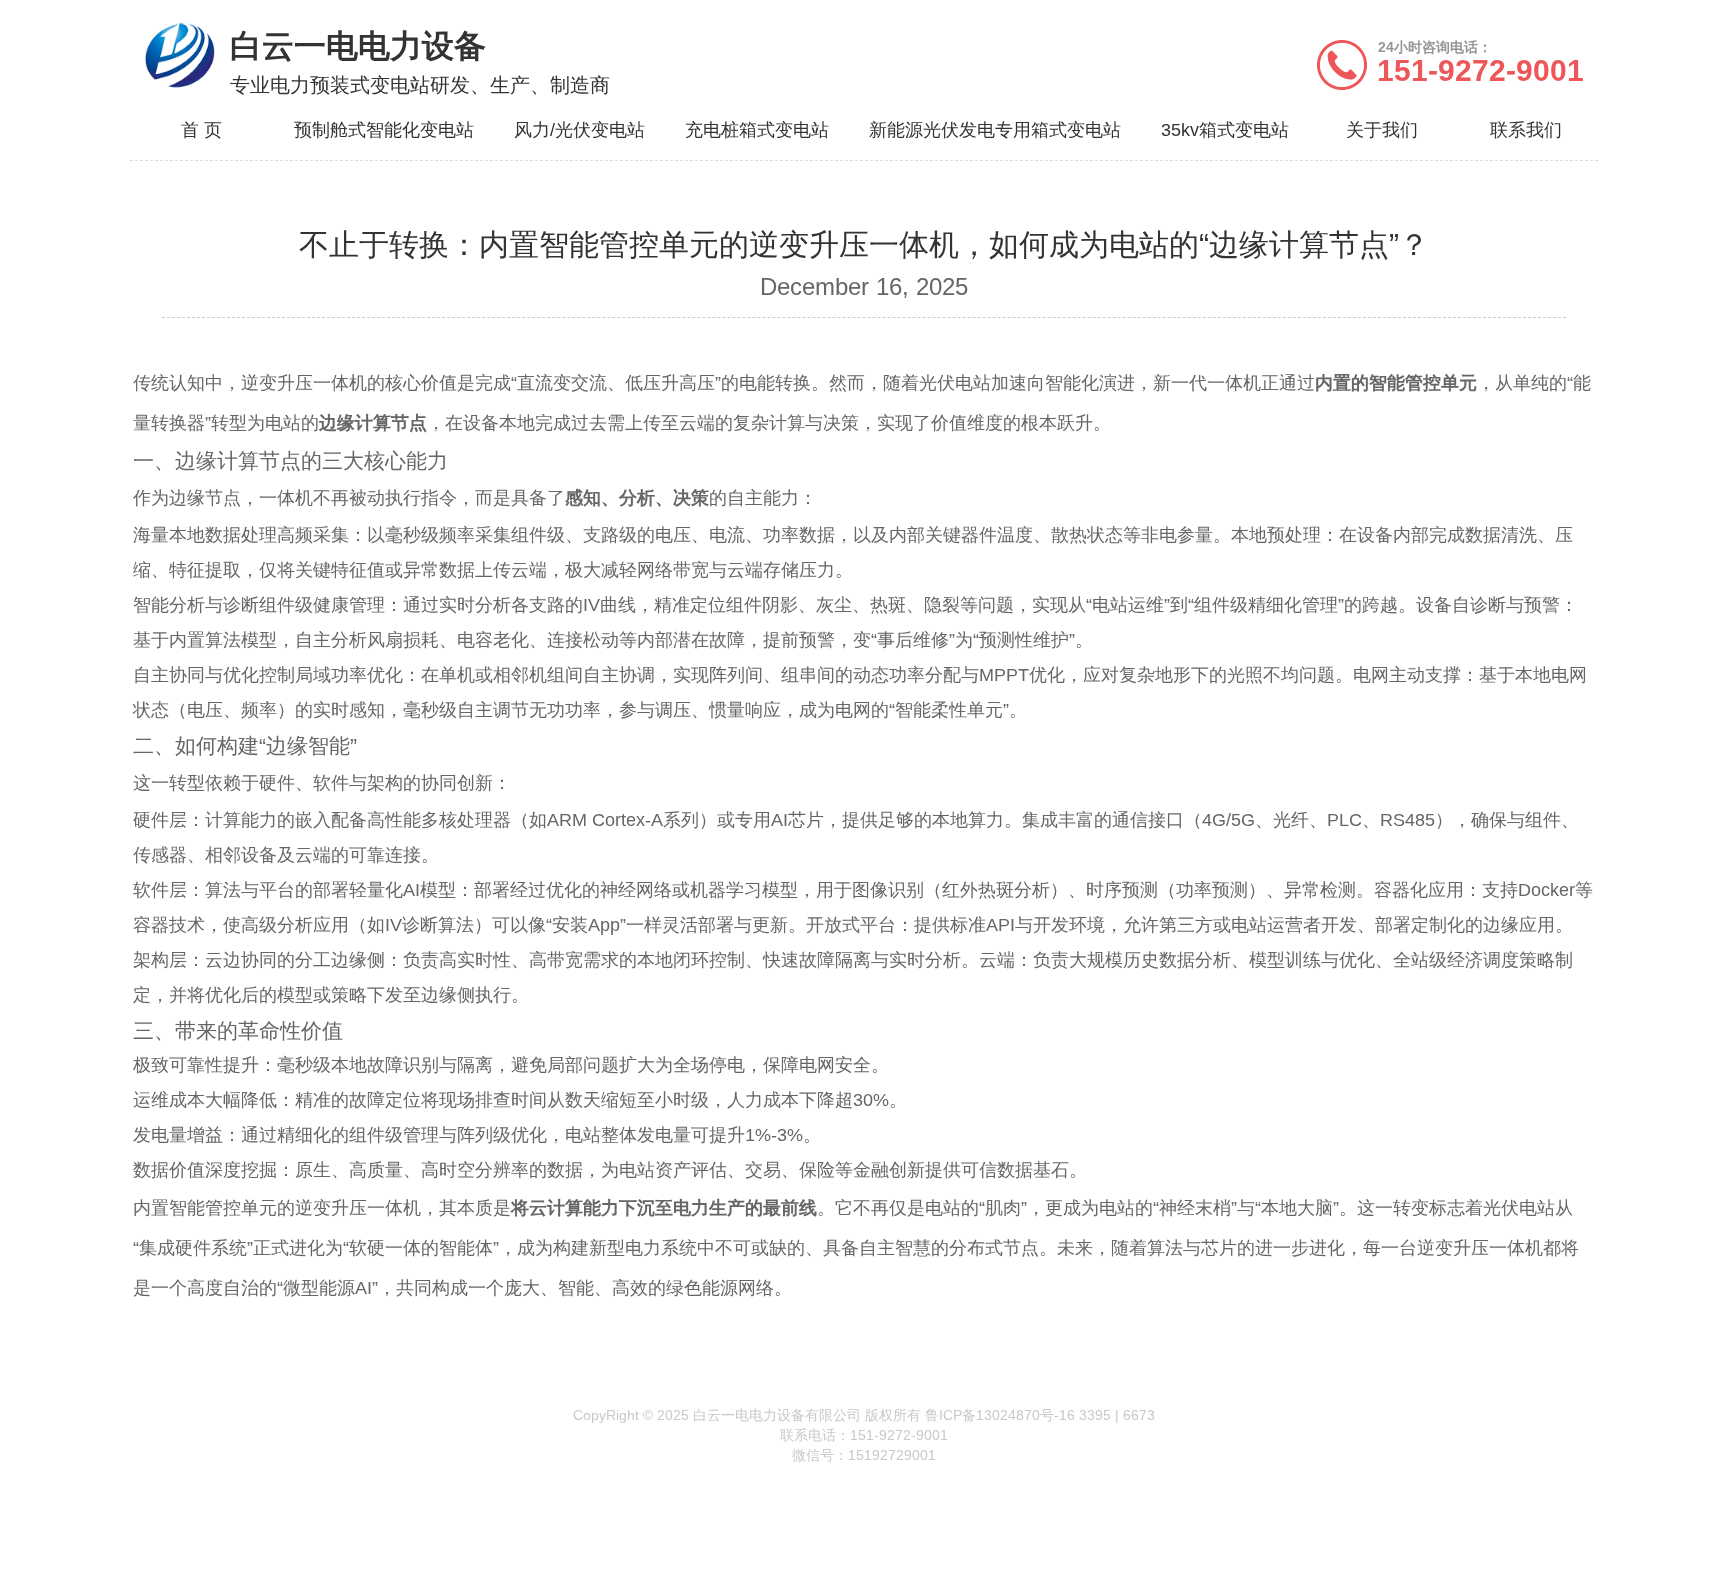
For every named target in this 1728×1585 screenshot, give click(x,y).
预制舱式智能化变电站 (384, 130)
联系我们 (1526, 130)
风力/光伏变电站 (579, 130)
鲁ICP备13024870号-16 (1000, 1415)
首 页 (201, 130)
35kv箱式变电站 (1225, 130)
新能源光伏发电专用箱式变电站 (995, 130)
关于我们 (1382, 130)
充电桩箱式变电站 (757, 130)
